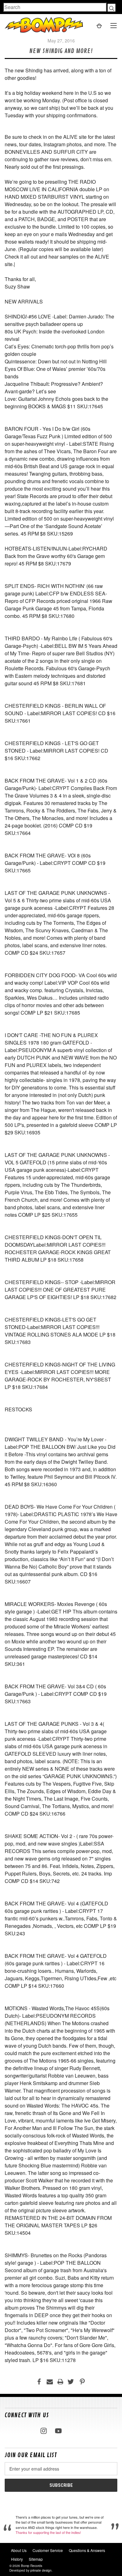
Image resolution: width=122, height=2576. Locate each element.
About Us (19, 2550)
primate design (41, 2570)
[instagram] (44, 2431)
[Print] (60, 2382)
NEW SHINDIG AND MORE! (61, 51)
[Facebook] (39, 2382)
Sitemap (36, 2559)
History (17, 2559)
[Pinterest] (82, 2382)
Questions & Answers (87, 2550)
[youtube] (58, 2431)
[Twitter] (71, 2382)
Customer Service (48, 2550)
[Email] (50, 2382)
